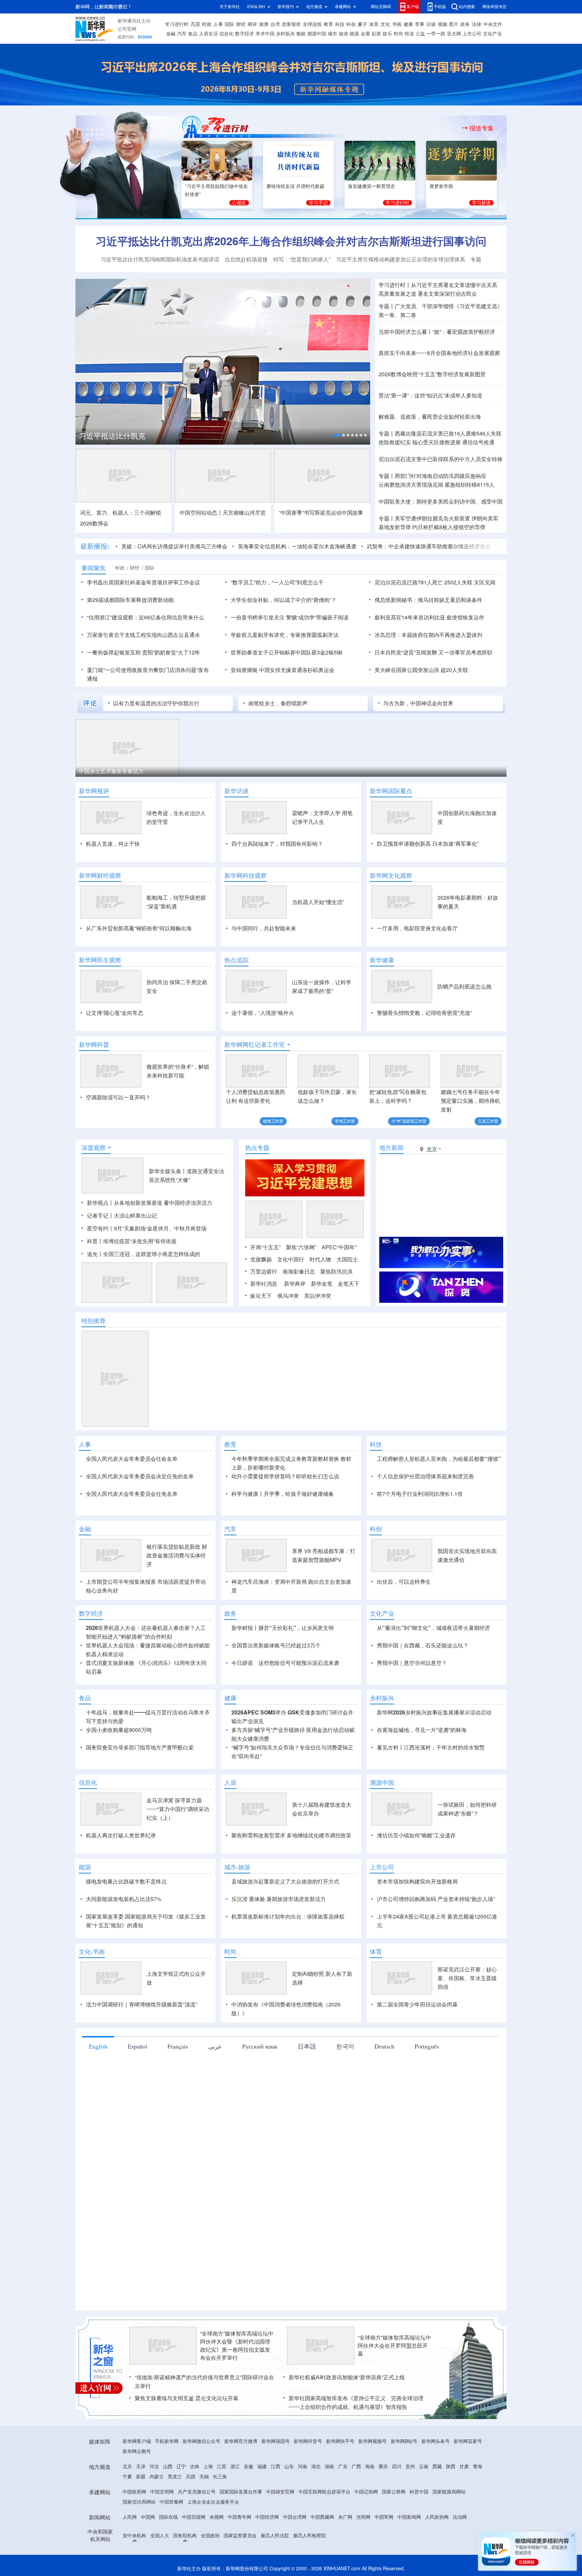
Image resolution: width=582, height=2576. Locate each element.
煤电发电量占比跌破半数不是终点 (126, 1920)
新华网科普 (94, 1044)
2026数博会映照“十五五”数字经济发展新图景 (432, 374)
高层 (195, 24)
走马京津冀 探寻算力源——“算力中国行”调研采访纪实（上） (178, 1848)
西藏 (437, 2505)
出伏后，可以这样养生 (404, 1620)
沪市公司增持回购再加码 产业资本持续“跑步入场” (436, 1938)
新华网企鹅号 (137, 2490)
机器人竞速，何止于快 (113, 844)
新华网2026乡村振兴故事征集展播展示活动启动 (434, 1751)
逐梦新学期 (441, 186)
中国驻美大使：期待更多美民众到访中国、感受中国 (441, 502)
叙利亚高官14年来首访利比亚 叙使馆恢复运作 (429, 617)
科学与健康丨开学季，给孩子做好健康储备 (283, 1494)
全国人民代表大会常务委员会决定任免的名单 (140, 1476)
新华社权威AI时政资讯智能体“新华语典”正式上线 (347, 2416)
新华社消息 (264, 1284)
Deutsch (384, 2085)
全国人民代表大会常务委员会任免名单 (132, 1494)
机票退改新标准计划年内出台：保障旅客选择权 (288, 1955)
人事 (218, 24)
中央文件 (493, 24)
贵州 (410, 2505)
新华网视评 (94, 791)
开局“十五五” (265, 1247)
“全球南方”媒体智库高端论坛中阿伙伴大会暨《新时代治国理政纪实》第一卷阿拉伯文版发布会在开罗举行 (237, 2384)
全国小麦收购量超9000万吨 (119, 1769)
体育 (374, 24)
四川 (397, 2505)
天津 (141, 2505)
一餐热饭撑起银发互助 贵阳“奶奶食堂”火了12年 (143, 652)
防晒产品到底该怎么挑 (464, 987)
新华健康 (382, 960)
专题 (476, 259)
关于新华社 (230, 7)
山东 (289, 2505)
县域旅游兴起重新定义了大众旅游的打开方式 (285, 1920)
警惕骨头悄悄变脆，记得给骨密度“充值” (424, 1013)
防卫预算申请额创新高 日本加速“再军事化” (428, 844)
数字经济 (245, 34)
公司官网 (127, 29)
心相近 (239, 203)
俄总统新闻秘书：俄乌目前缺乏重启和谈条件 (428, 600)
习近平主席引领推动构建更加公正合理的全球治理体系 (400, 259)
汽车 (182, 34)
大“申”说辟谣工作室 (409, 1121)
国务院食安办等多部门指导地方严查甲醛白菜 (140, 1786)
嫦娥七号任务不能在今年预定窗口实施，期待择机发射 (471, 1101)
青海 (478, 2505)
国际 (229, 24)
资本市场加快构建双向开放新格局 (417, 1920)
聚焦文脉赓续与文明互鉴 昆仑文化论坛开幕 (187, 2437)
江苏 (222, 2505)
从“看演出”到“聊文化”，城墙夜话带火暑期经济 (433, 1667)
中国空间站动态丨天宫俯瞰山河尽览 (223, 513)
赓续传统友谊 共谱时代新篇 (295, 186)
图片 (454, 24)
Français (178, 2085)
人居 (230, 1821)
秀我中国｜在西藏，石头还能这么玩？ (423, 1684)
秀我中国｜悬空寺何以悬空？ (412, 1702)
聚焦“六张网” (301, 1247)
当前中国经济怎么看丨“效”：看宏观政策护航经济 (437, 332)
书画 (397, 24)
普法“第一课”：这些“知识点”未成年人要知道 (430, 395)
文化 (385, 24)
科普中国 (419, 2531)
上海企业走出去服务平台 (213, 2541)
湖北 (316, 2505)
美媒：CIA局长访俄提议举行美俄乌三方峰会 (174, 546)
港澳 (264, 24)
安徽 (249, 2505)
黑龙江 (175, 2515)
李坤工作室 (345, 1121)
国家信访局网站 (139, 2541)
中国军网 (384, 2556)
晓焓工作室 (273, 1121)
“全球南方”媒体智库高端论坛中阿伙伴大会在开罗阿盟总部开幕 (394, 2384)
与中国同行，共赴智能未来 (264, 928)
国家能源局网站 (449, 2531)
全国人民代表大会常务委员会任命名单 (132, 1459)
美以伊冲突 (318, 1296)
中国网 (148, 2556)
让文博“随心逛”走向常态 (115, 1013)
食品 (193, 34)
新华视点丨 (100, 1203)
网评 (252, 24)
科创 (351, 24)
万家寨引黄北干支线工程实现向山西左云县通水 (143, 635)
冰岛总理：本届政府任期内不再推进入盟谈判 (428, 635)
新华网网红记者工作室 (255, 1044)
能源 (354, 34)
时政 (207, 24)
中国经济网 (267, 2556)
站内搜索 (467, 7)
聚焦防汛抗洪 (336, 1271)
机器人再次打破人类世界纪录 (121, 1874)
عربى (215, 2085)
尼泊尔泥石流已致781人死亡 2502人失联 (424, 582)
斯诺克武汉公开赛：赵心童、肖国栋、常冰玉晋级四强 (467, 2017)
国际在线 (168, 2556)
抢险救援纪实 (395, 442)
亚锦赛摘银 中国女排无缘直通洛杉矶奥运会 (283, 670)
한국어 (345, 2085)
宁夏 (127, 2515)
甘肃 (464, 2505)
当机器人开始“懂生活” (318, 902)
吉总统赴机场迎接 (246, 259)
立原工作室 (488, 1121)
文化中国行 (291, 1259)
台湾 (275, 24)
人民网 (130, 2556)
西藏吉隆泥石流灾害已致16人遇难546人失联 (448, 433)
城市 (332, 34)
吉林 (195, 2505)
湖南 (329, 2505)
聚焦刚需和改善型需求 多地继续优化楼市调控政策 (291, 1874)
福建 (262, 2505)
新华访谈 (236, 791)
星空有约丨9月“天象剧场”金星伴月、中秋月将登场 (147, 1228)
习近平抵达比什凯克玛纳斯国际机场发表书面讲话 (160, 259)
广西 (356, 2505)
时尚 (398, 34)
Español (137, 2085)
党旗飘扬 (261, 1259)
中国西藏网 (322, 2556)
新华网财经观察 (100, 875)
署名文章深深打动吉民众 (447, 294)
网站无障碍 (381, 7)
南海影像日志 (299, 1271)
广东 (343, 2505)
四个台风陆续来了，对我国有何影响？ (277, 844)
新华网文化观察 (391, 875)
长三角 (220, 2515)
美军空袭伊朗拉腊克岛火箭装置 (432, 518)
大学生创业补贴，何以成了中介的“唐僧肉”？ (284, 600)
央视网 (217, 2556)
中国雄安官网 (280, 2531)
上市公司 (472, 34)
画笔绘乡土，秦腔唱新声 (278, 703)
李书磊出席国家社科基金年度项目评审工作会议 (143, 582)
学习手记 (318, 203)
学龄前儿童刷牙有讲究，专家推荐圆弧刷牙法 (285, 635)
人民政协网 (437, 2556)
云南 (424, 2505)
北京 (127, 2505)
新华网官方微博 (241, 2480)
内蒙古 (157, 2515)
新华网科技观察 (246, 875)
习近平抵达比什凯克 (112, 436)
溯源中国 (317, 34)
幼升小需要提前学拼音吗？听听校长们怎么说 (285, 1476)
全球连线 (312, 24)
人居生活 (208, 34)
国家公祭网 (394, 2531)
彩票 (376, 34)
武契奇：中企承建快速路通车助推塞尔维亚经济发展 (429, 546)
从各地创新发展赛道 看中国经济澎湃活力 (163, 1203)
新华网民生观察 (100, 960)
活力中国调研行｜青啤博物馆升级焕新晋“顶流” (141, 2043)
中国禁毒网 (171, 2541)
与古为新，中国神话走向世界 (418, 703)
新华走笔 (322, 1284)
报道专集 (482, 128)
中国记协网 (366, 2531)
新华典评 (295, 1284)
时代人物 (320, 1259)
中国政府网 (134, 2531)
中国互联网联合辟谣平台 (324, 2531)
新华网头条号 (435, 2480)
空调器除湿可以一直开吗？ (118, 1097)
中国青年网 (239, 2556)
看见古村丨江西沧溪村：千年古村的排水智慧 (431, 1786)
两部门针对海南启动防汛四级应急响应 (441, 476)
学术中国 (265, 34)
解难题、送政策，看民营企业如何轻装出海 (430, 417)
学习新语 (481, 203)
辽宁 (181, 2505)
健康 (408, 24)
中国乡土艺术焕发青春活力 (111, 771)
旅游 (344, 34)
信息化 (226, 34)
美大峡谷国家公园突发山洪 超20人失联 (421, 670)
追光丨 (95, 1254)
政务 (465, 24)
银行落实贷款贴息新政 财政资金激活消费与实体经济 (177, 1594)
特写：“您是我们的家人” (302, 259)
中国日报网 (194, 2556)
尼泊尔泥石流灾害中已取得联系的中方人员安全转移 (441, 459)
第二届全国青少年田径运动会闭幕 (417, 2043)
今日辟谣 (242, 1702)
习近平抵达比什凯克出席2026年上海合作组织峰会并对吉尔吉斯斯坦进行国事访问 (291, 241)
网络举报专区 (494, 7)
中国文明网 (162, 2531)
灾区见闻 (485, 582)
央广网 (345, 2556)
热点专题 (257, 1148)
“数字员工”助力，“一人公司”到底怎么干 (277, 582)
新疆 (141, 2515)
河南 (302, 2505)
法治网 (460, 2556)
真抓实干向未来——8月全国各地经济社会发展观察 (439, 353)
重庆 (383, 2505)
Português (427, 2085)
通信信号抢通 (478, 442)
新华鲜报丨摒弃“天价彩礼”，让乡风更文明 (283, 1667)
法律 (477, 24)
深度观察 (94, 1148)
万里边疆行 (264, 1271)
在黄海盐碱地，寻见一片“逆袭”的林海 (422, 1769)
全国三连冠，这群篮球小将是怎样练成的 (152, 1254)
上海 (208, 2505)
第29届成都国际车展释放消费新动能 (130, 600)
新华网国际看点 (391, 791)
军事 (420, 24)
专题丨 (387, 306)
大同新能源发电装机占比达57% (124, 1938)
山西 (168, 2505)
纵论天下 (261, 1296)
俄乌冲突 (288, 1296)
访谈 (431, 24)
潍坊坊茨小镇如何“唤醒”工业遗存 (416, 1874)
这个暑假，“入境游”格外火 (263, 1013)
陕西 (451, 2505)
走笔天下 (349, 1284)
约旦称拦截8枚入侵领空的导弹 (449, 527)
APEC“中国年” (339, 1247)
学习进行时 (177, 24)
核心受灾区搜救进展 (437, 442)
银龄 (301, 34)
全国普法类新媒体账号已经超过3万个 (276, 1684)
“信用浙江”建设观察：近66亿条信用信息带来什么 (145, 617)
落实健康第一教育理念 (371, 186)
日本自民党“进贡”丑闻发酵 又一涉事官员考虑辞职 (433, 652)
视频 (443, 24)
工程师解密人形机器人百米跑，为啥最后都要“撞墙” (439, 1459)
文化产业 (492, 34)
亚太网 (454, 34)
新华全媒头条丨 (168, 1171)
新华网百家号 (468, 2480)
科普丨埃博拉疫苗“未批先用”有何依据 (132, 1241)
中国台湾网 (295, 2556)
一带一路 (436, 34)
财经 (241, 24)
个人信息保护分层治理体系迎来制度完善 (425, 1476)
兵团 (191, 2515)
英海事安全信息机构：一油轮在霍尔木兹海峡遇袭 (297, 546)
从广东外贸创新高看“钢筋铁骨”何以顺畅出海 (139, 928)
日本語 (307, 2085)
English (98, 2085)
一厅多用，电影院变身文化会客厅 (417, 928)
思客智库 (291, 24)
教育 (328, 24)
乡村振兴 (285, 34)
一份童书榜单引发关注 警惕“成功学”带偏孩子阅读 (290, 617)
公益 (420, 34)
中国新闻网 (409, 2556)
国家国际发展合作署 (241, 2531)
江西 (276, 2505)
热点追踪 (236, 960)
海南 (370, 2505)
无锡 (204, 2515)
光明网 (363, 2556)
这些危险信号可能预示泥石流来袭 (299, 1702)
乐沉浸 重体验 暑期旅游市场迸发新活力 (279, 1938)
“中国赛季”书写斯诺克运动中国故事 (321, 513)
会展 (365, 34)
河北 (154, 2505)
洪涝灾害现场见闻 (411, 485)
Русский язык (260, 2085)
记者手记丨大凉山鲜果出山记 (122, 1216)
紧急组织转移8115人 (470, 485)
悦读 (409, 34)
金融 (171, 34)
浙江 (235, 2505)
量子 (362, 24)
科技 (340, 24)
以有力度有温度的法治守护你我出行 (156, 703)
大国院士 (347, 1259)
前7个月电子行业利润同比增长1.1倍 (420, 1494)
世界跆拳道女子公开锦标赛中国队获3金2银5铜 (286, 652)
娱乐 (387, 34)
